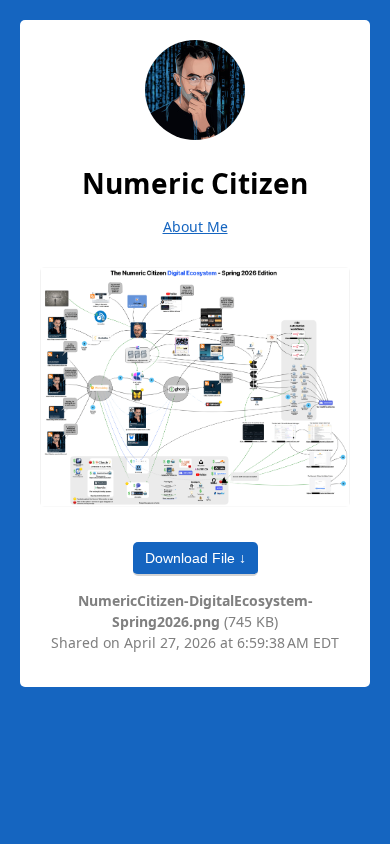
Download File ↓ (195, 558)
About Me (195, 226)
